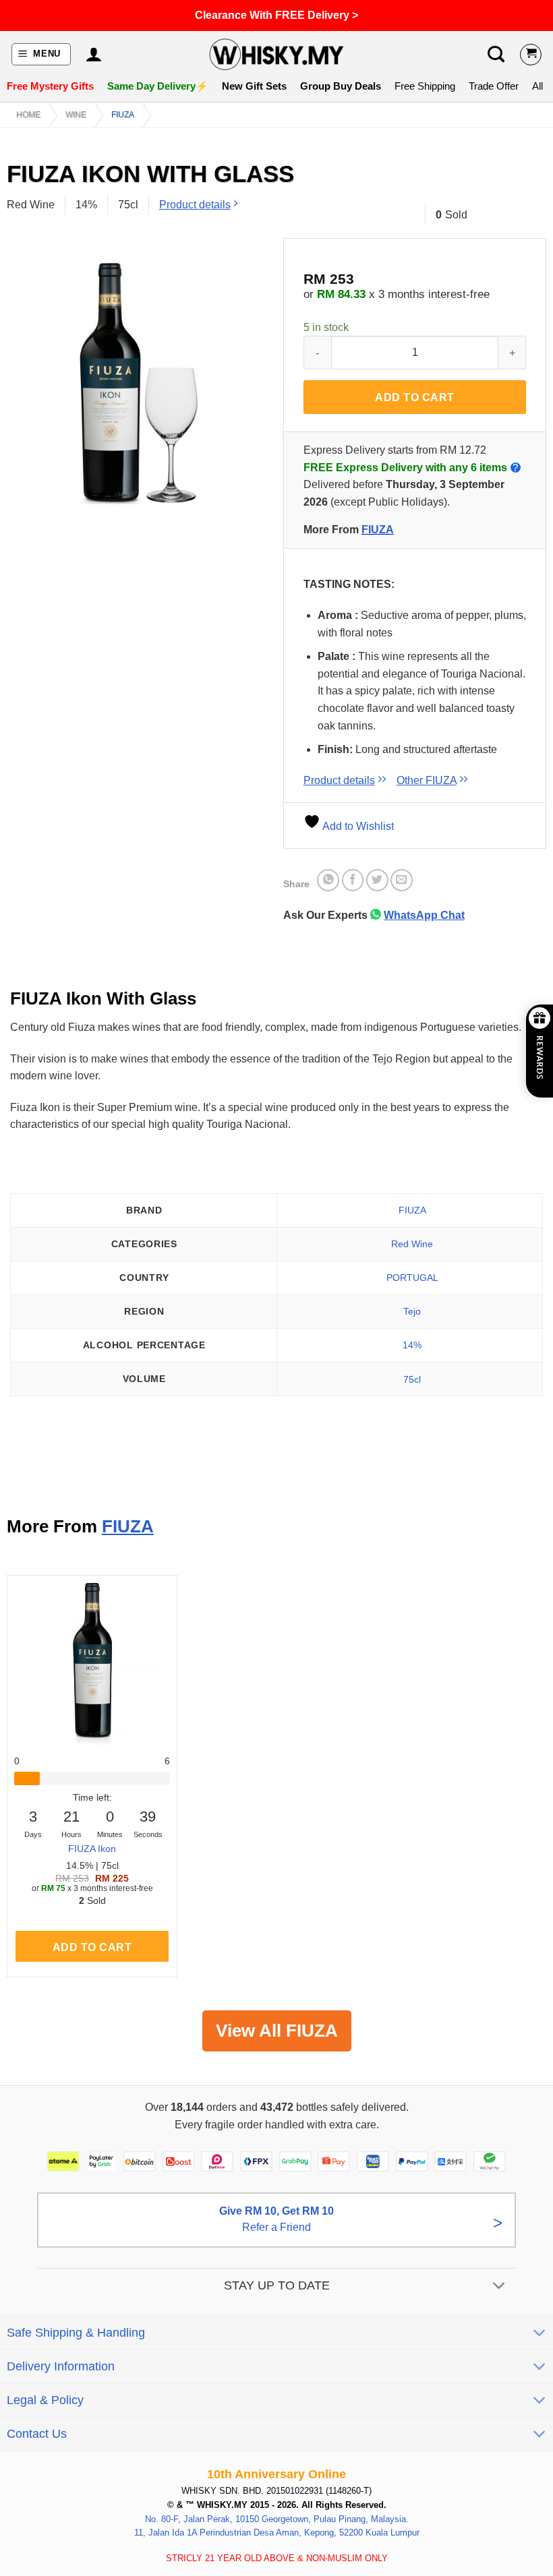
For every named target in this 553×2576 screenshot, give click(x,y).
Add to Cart (92, 1947)
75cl (412, 1379)
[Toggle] (499, 2286)
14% (412, 1345)
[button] (41, 54)
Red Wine (412, 1244)
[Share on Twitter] (377, 880)
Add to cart (414, 397)
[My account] (93, 55)
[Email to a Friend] (402, 880)
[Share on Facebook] (353, 880)
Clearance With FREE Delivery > (276, 15)
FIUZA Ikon (92, 1849)
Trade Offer (494, 86)
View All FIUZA (277, 2031)
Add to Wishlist (357, 826)
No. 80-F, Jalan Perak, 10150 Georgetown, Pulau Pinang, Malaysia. (277, 2519)
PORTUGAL (412, 1278)
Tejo (412, 1311)
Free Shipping (425, 86)
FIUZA (123, 115)
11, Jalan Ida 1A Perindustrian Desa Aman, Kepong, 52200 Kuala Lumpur (277, 2533)
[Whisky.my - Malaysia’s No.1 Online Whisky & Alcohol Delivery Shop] (276, 54)
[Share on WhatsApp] (328, 880)
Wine (76, 115)
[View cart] (531, 55)
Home (28, 115)
